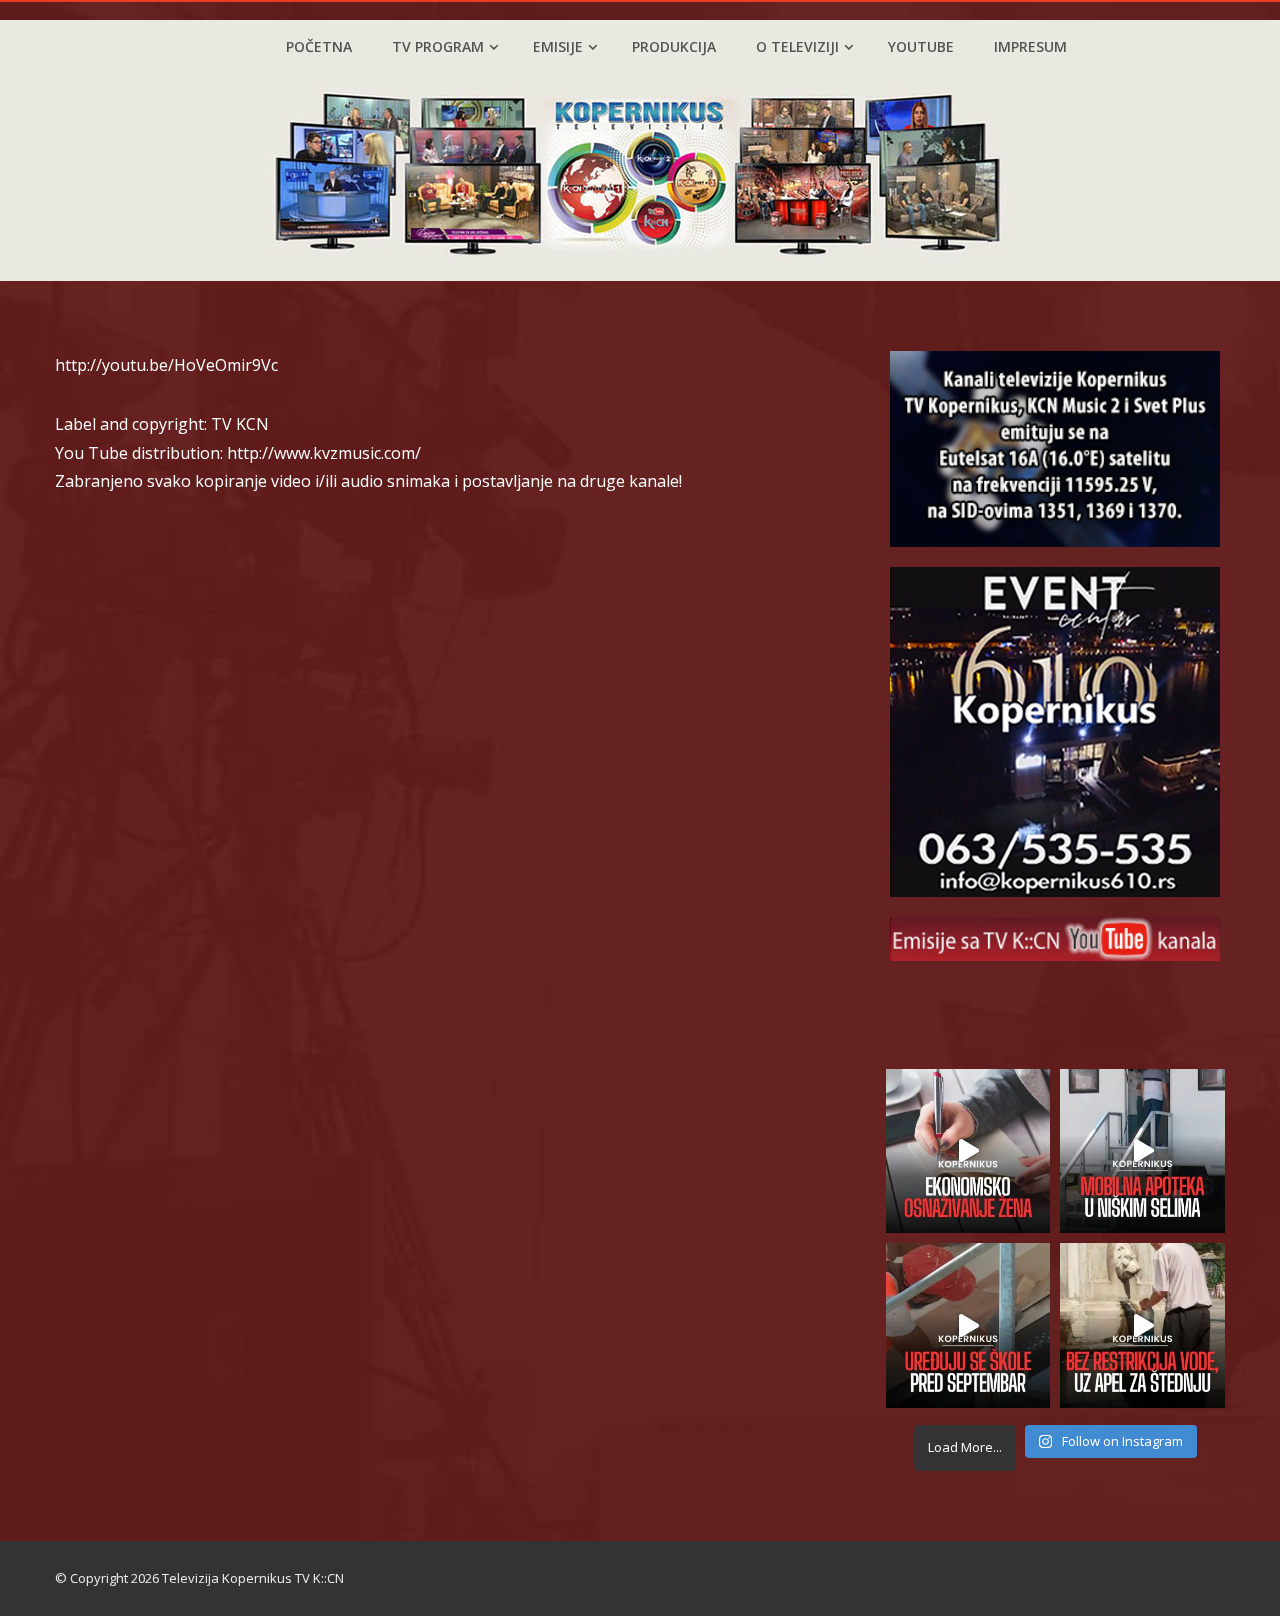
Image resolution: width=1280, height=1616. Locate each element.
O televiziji (797, 46)
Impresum (1030, 46)
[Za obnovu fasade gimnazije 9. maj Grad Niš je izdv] (968, 1325)
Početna (319, 46)
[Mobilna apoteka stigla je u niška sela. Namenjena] (1142, 1151)
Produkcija (674, 46)
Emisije (558, 46)
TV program (438, 46)
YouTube (921, 46)
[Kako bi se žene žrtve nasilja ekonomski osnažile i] (968, 1151)
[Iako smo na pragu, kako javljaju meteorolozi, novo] (1142, 1325)
